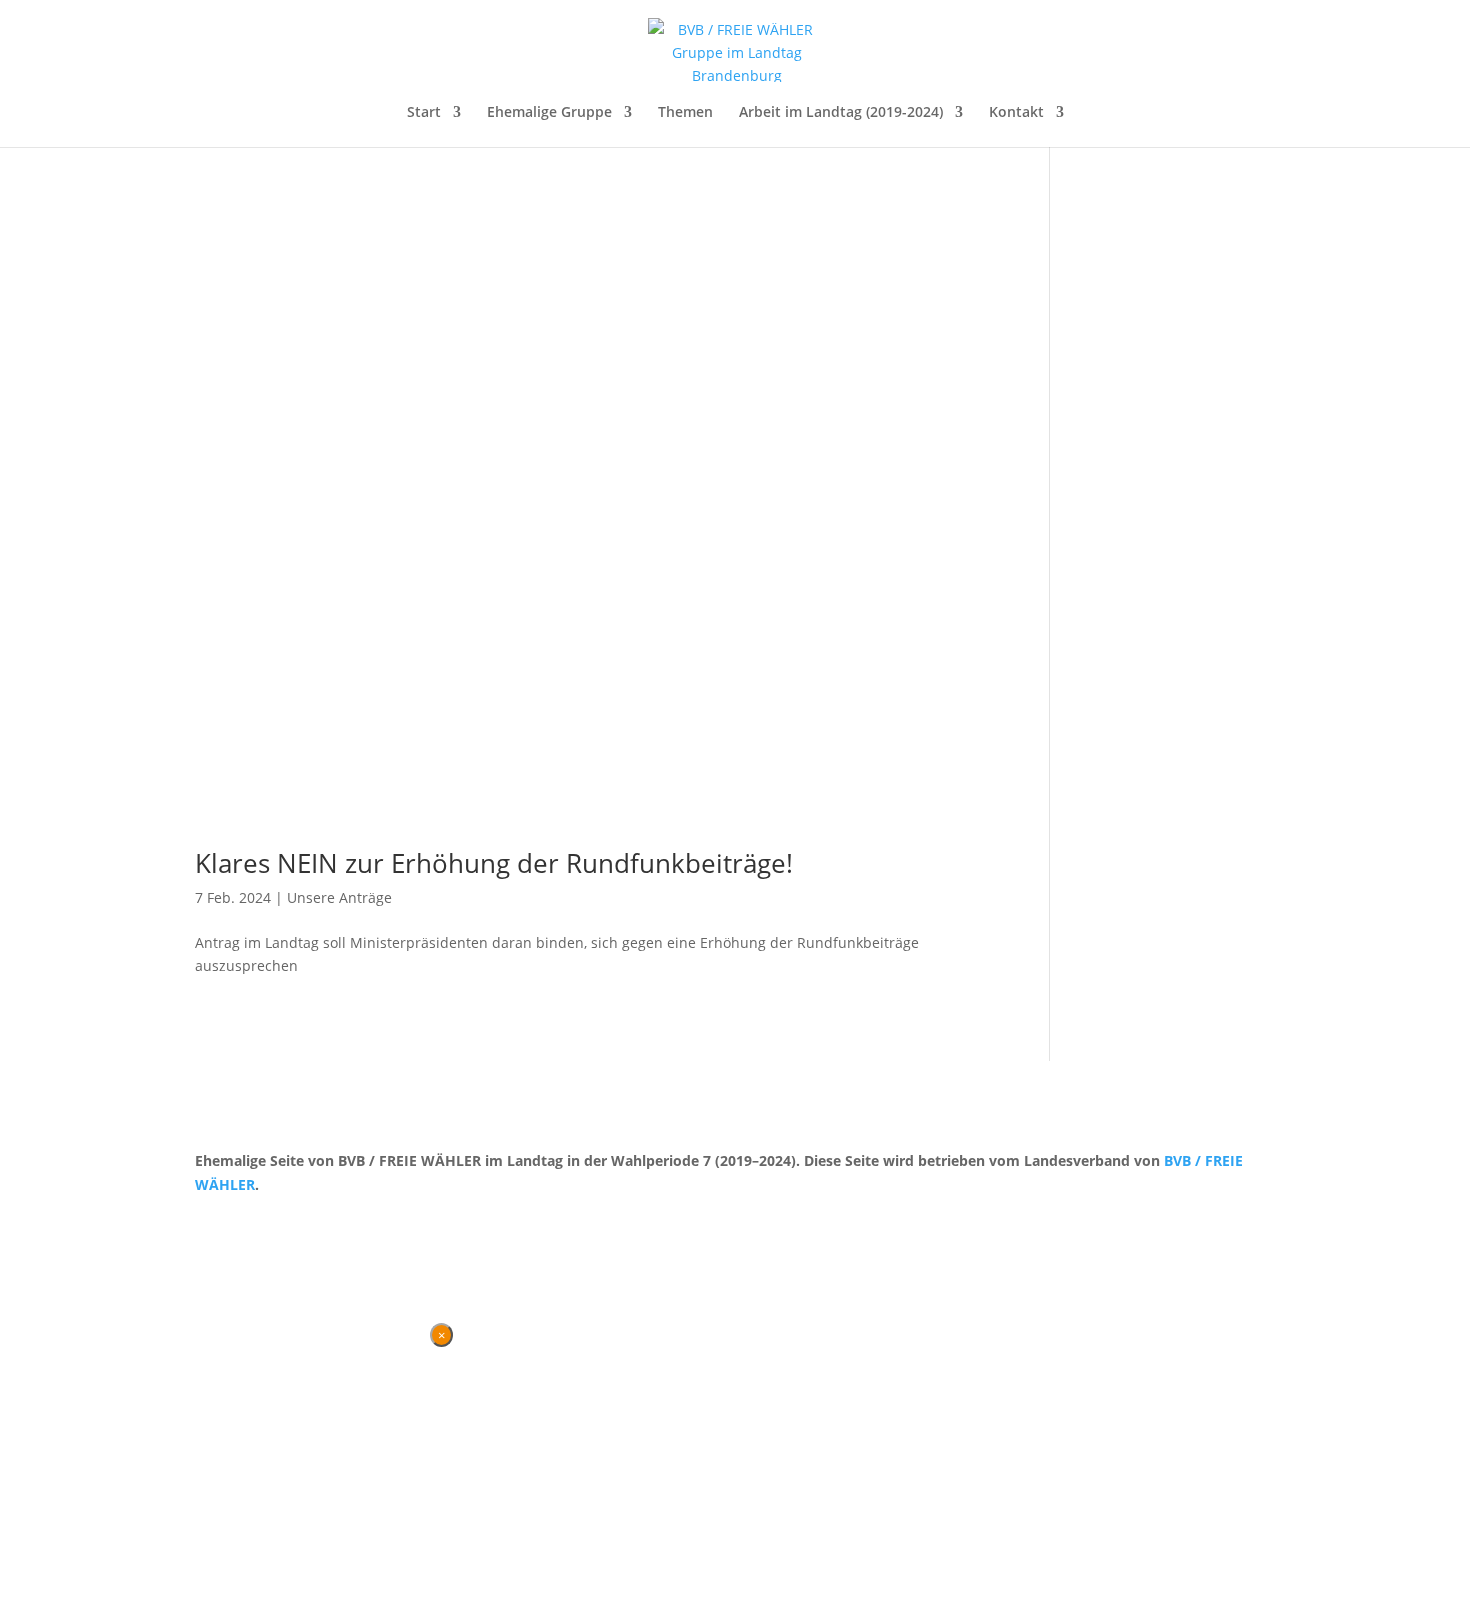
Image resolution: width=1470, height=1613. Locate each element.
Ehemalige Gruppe (549, 113)
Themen (685, 113)
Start (424, 113)
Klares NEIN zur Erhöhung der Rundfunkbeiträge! (494, 863)
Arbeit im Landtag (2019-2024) (841, 113)
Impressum (300, 1222)
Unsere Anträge (339, 897)
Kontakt (1016, 113)
